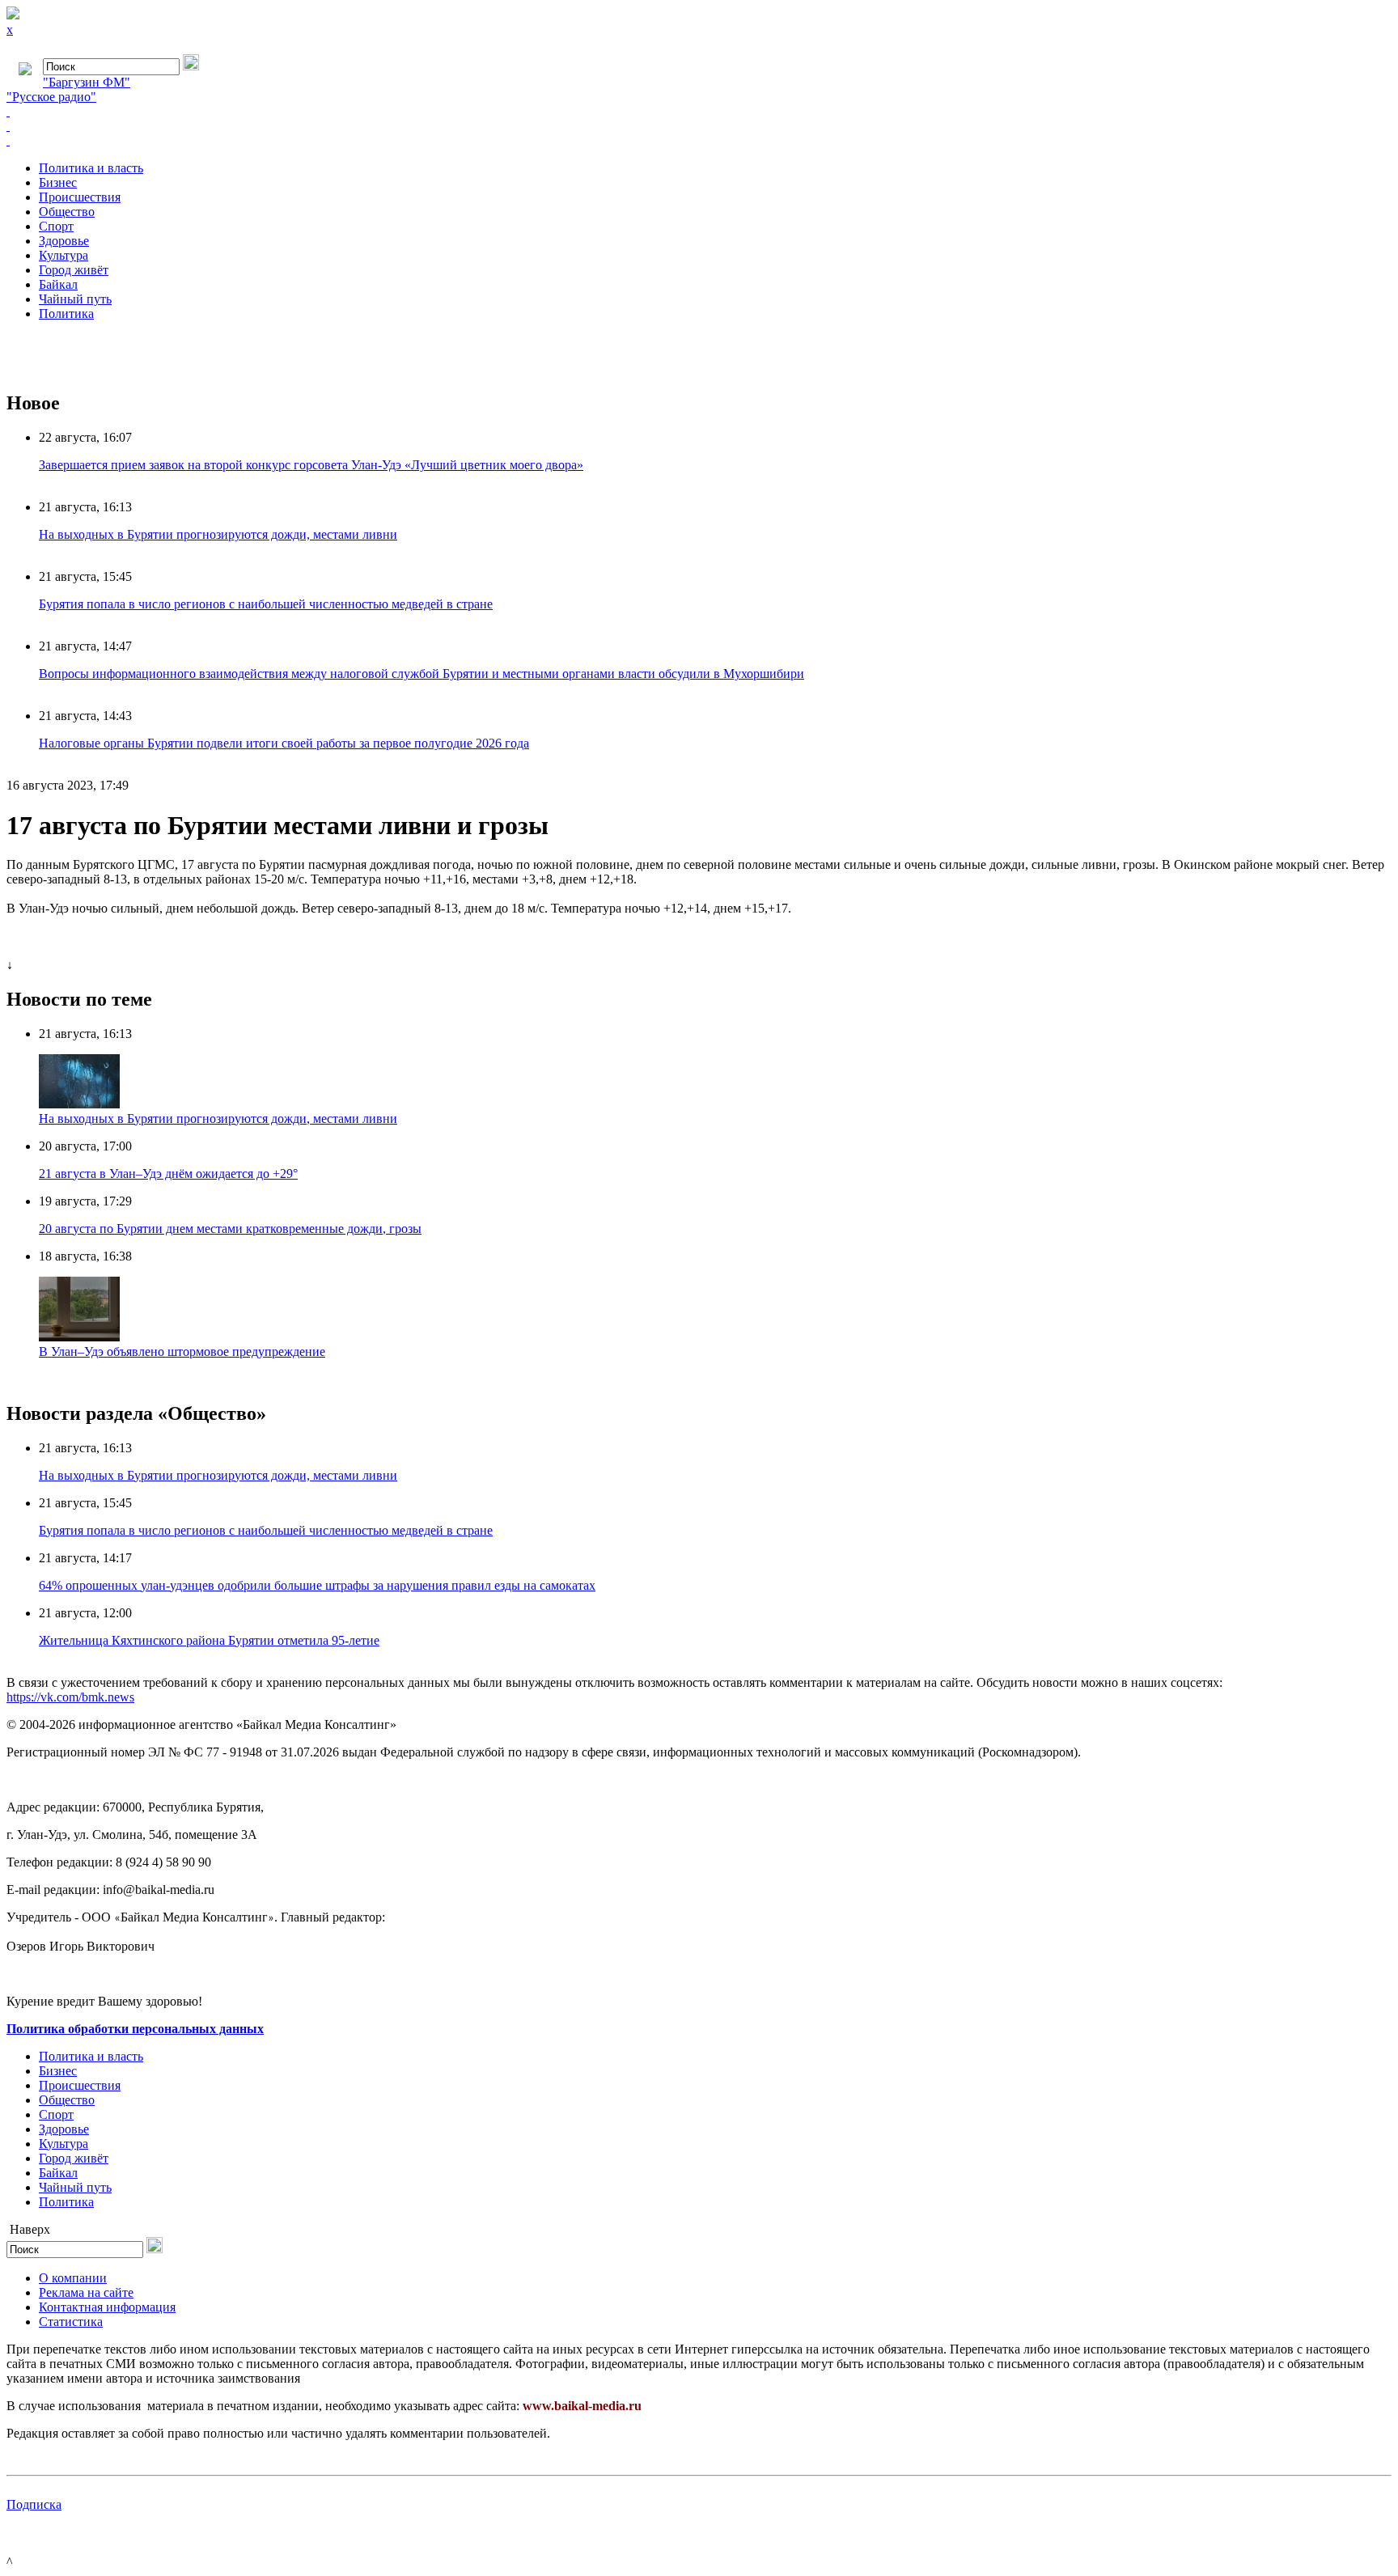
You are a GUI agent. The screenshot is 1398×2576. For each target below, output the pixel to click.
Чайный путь (75, 299)
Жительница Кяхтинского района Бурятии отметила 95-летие (209, 1640)
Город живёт (74, 270)
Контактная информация (107, 2307)
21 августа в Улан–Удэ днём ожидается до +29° (168, 1174)
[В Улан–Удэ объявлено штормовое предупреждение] (79, 1337)
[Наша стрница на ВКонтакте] (699, 112)
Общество (67, 212)
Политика (66, 314)
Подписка (34, 2504)
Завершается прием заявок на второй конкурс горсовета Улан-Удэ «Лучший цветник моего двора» (311, 465)
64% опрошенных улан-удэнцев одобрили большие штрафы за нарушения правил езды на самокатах (317, 1585)
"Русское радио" (51, 97)
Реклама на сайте (86, 2292)
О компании (73, 2278)
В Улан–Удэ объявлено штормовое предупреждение (182, 1352)
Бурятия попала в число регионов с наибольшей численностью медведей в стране (266, 604)
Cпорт (56, 226)
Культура (64, 255)
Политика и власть (91, 168)
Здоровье (64, 241)
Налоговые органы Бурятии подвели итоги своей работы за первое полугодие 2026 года (284, 743)
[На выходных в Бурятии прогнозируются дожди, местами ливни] (79, 1104)
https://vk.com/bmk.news (70, 1697)
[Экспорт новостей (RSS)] (699, 126)
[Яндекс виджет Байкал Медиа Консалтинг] (699, 141)
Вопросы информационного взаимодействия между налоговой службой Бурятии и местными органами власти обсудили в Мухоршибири (422, 674)
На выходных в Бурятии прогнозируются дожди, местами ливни (218, 534)
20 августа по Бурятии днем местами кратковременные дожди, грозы (230, 1229)
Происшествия (80, 197)
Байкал (58, 284)
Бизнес (58, 182)
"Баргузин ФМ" (87, 82)
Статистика (71, 2322)
